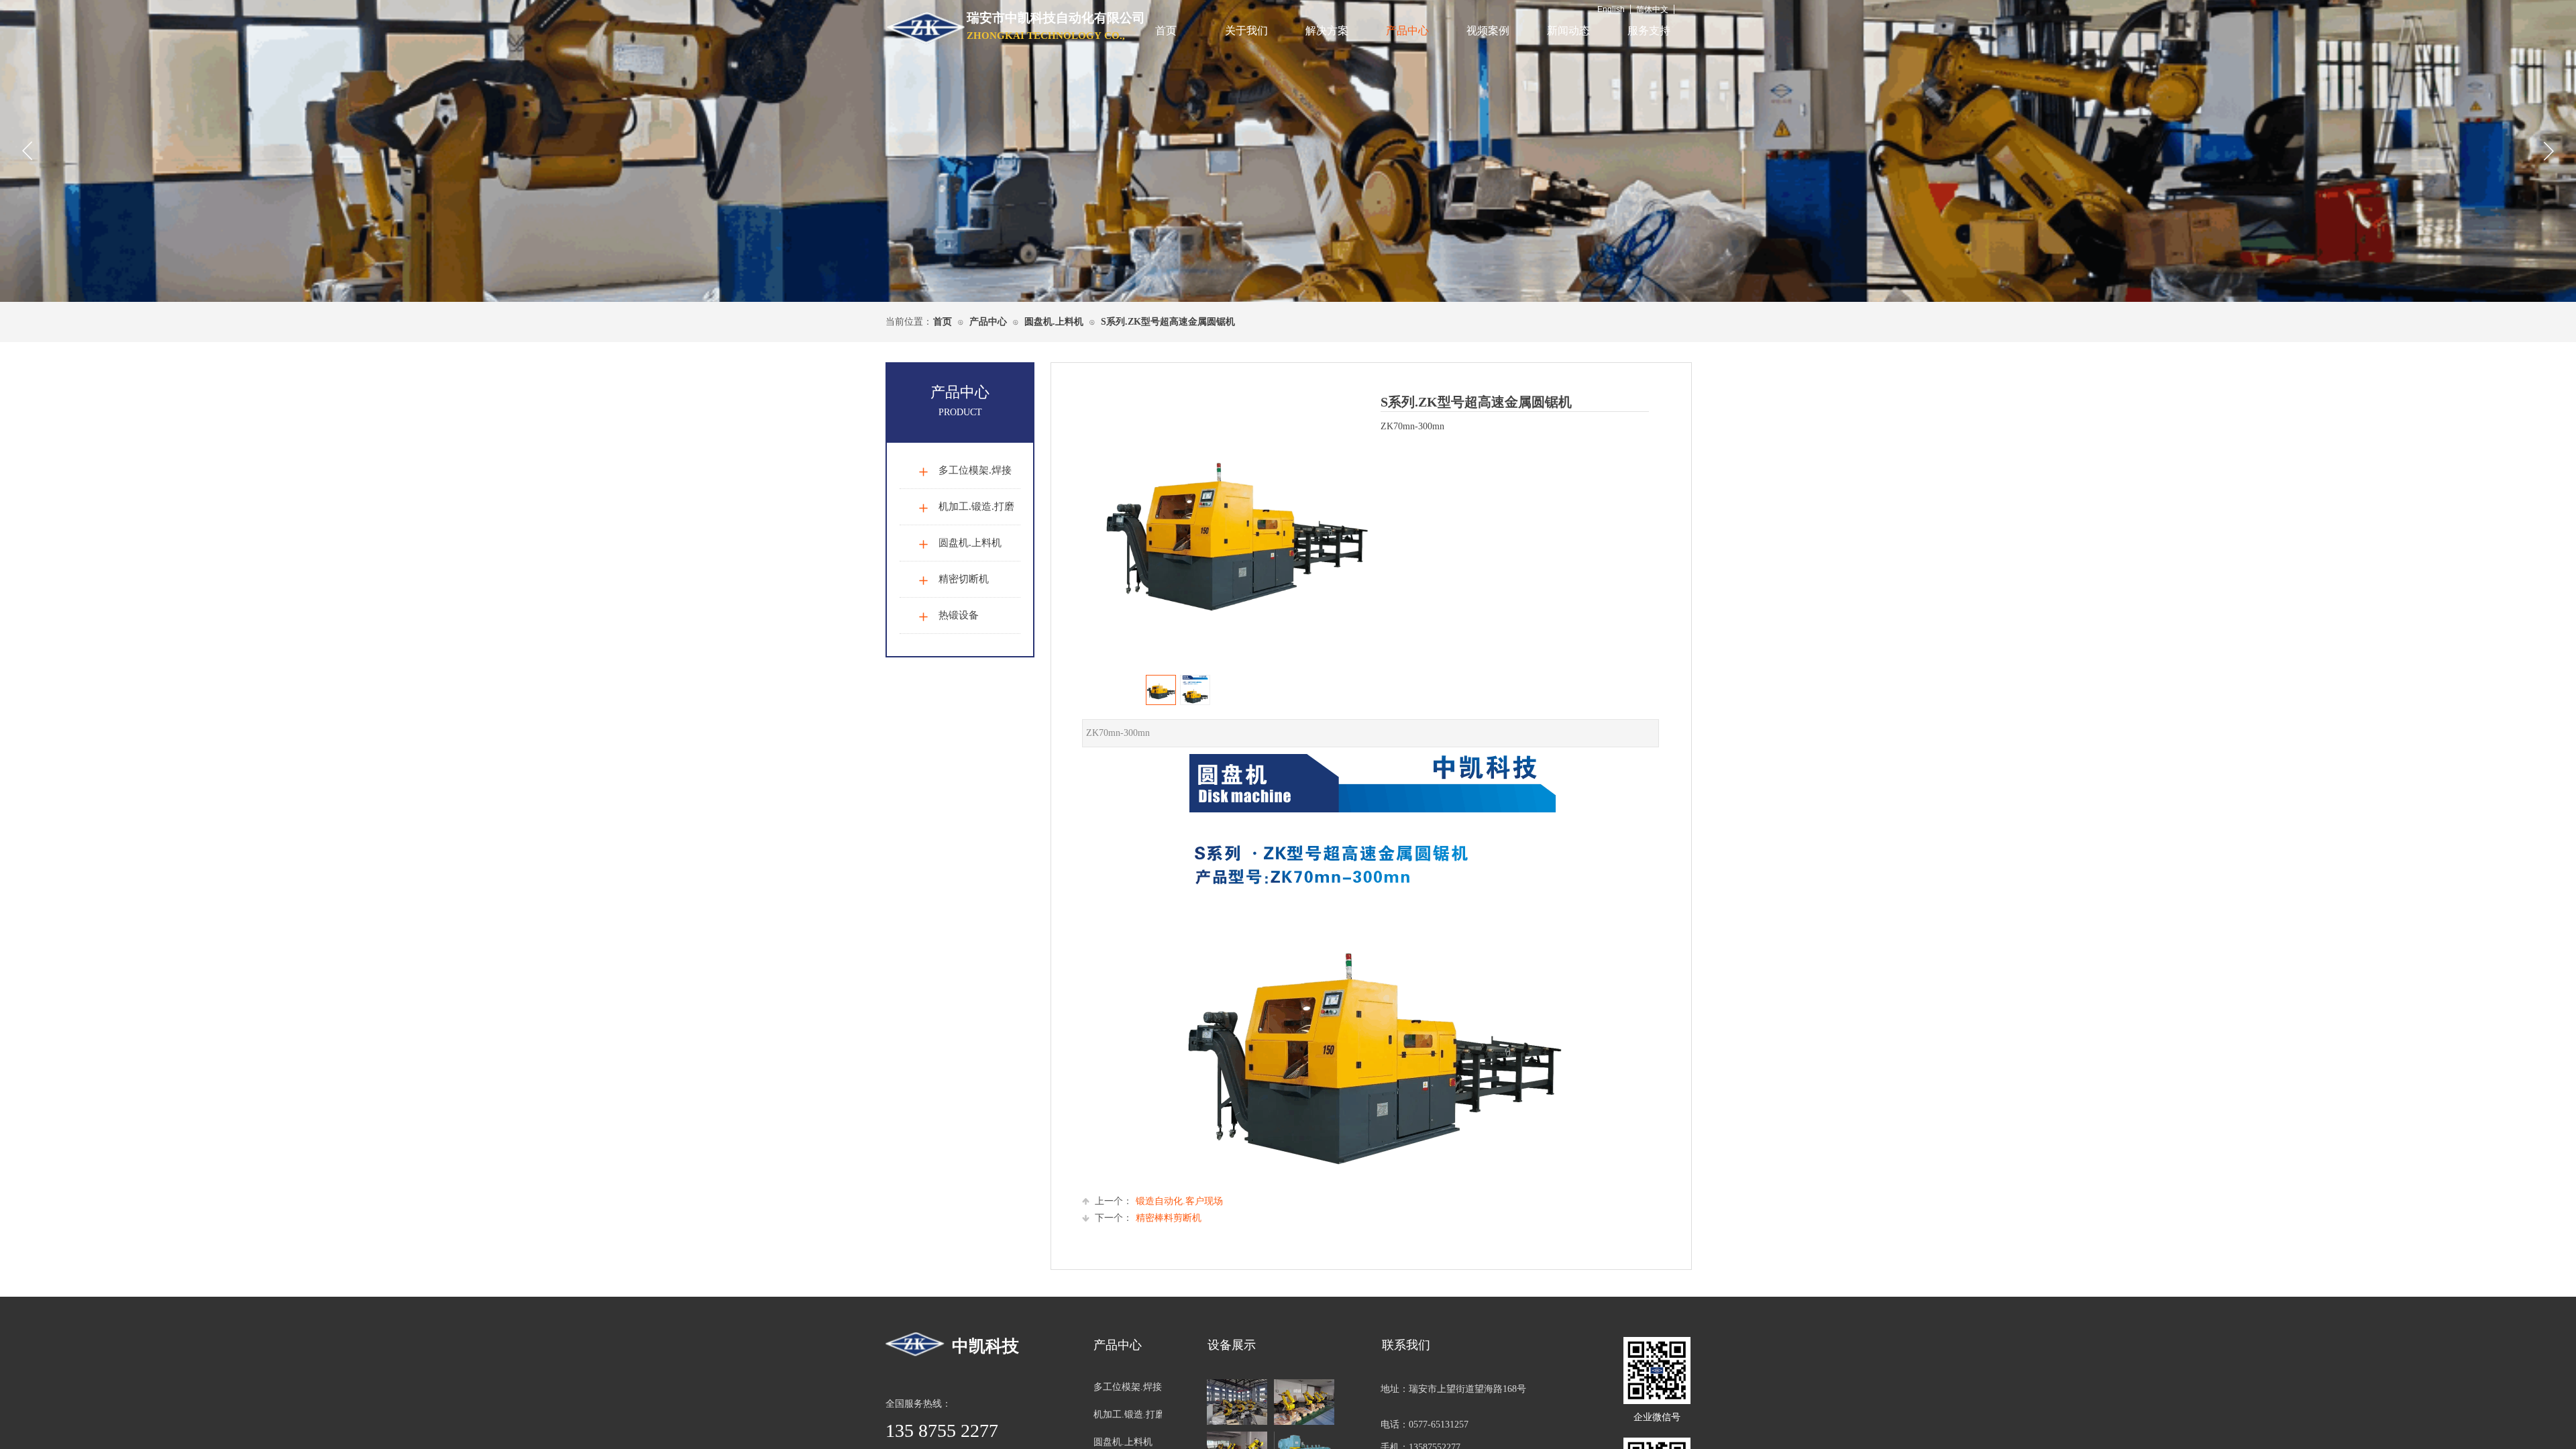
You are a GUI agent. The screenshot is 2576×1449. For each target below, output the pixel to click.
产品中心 (1407, 31)
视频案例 (1488, 31)
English (1611, 9)
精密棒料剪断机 (1148, 1218)
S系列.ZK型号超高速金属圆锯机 (1168, 322)
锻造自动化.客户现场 (1159, 1201)
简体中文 (1652, 9)
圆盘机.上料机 (1054, 322)
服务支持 (1649, 31)
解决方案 (1327, 31)
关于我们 (1246, 31)
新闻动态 (1568, 31)
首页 (1166, 31)
